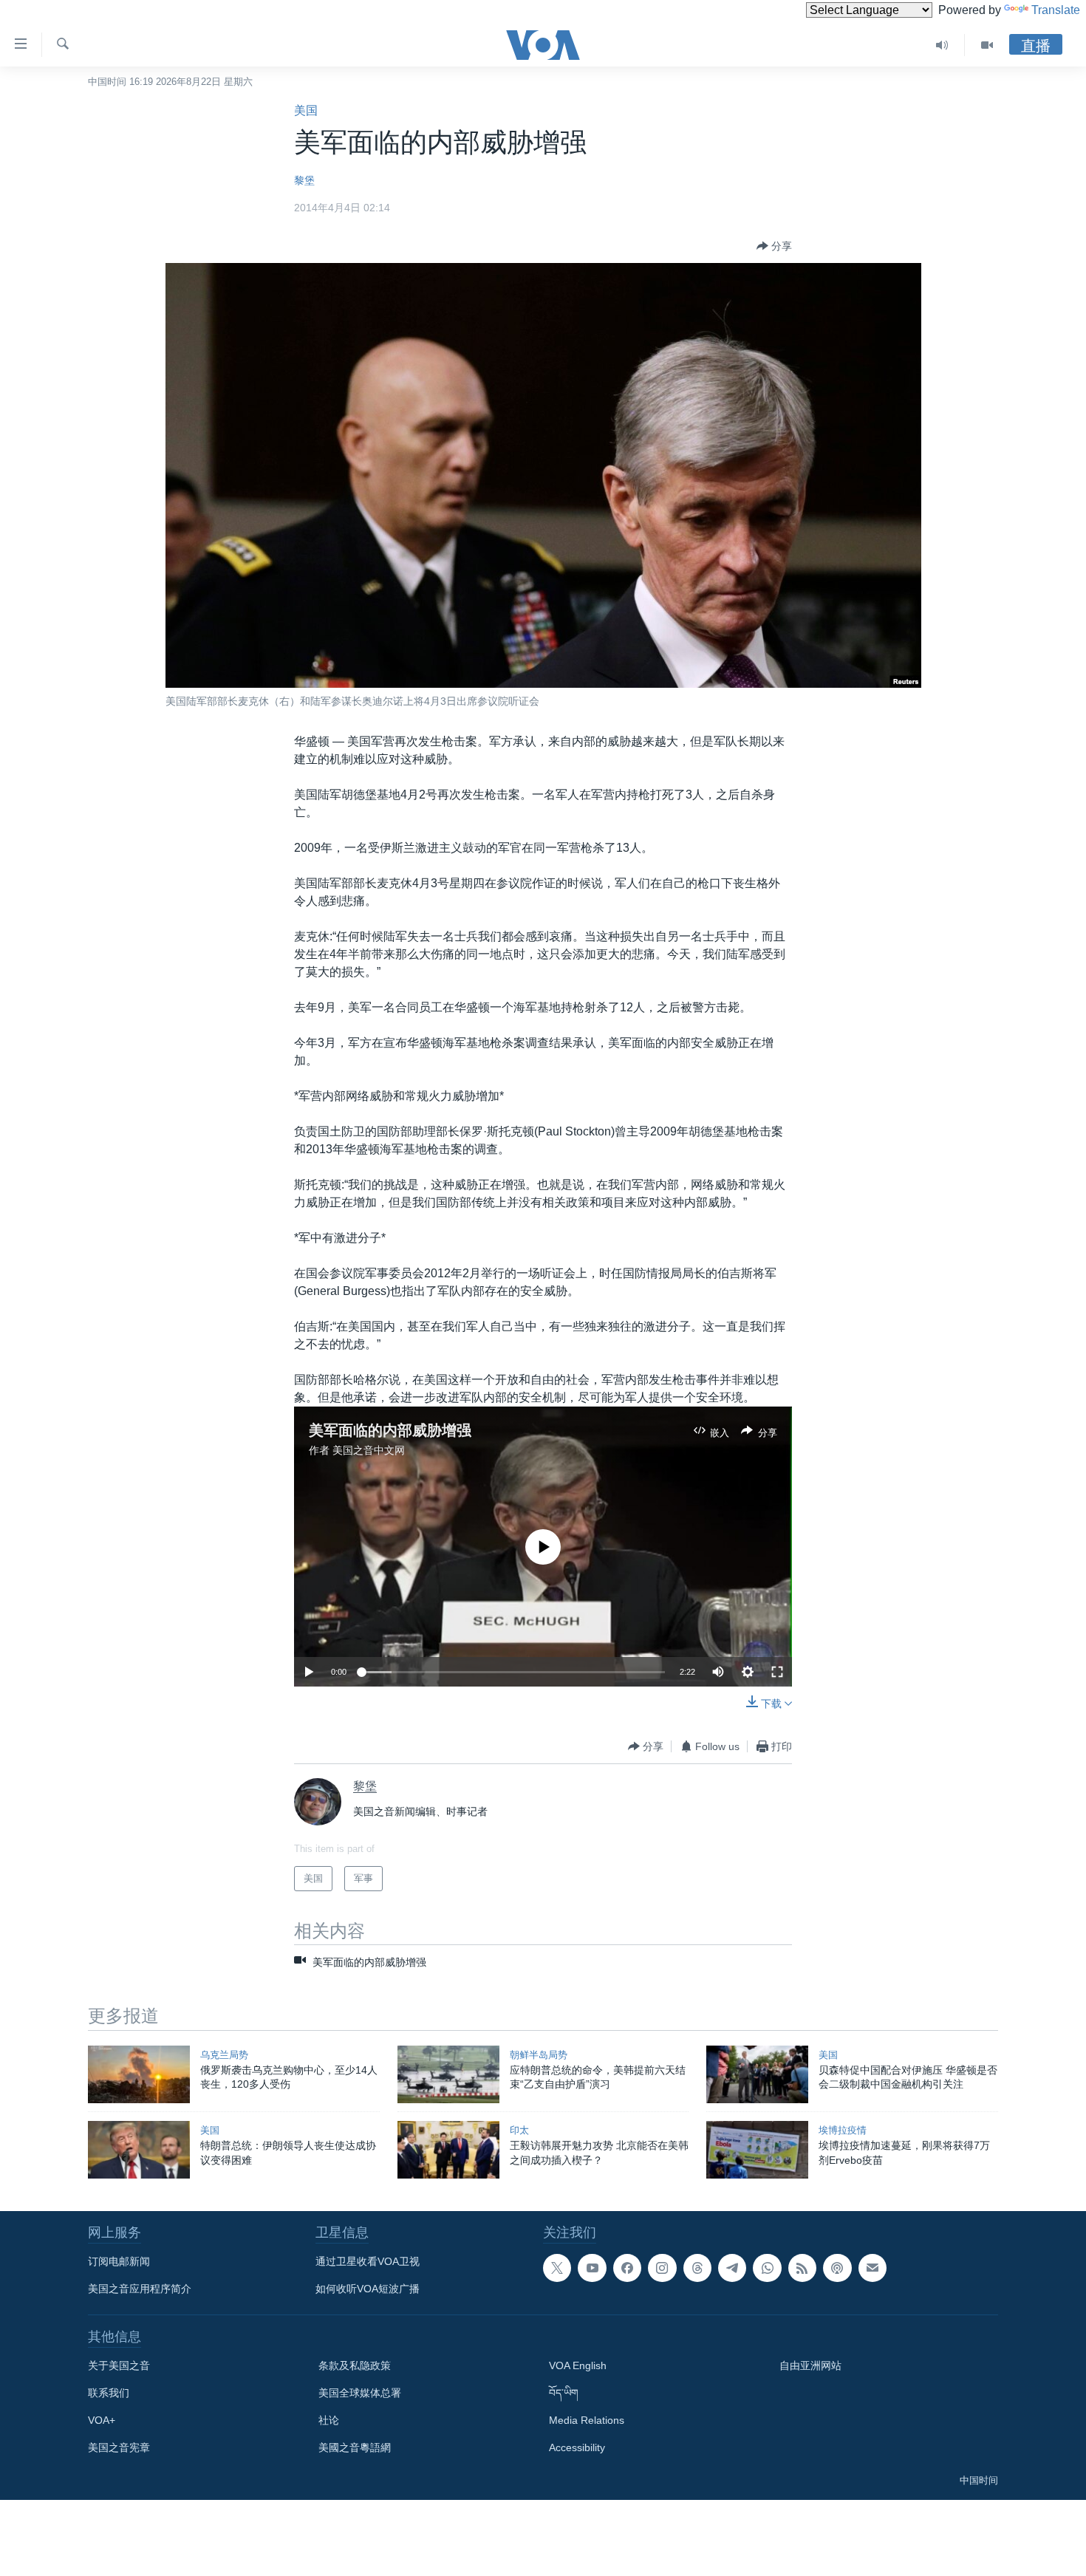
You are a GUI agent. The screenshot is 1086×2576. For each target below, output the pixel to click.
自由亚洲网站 (810, 2365)
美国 (306, 110)
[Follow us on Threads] (697, 2268)
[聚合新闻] (802, 2268)
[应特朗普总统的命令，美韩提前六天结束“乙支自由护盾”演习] (448, 2074)
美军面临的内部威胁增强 (390, 1430)
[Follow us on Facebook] (627, 2268)
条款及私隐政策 (355, 2365)
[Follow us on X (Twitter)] (557, 2268)
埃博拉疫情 (843, 2130)
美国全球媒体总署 (360, 2393)
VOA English (578, 2365)
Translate (1056, 10)
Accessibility (577, 2447)
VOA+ (102, 2420)
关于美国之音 (119, 2365)
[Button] (774, 246)
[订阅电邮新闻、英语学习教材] (872, 2268)
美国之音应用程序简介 (140, 2289)
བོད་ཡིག (564, 2393)
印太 (519, 2130)
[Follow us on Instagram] (662, 2268)
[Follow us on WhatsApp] (767, 2268)
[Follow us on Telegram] (732, 2268)
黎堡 (304, 180)
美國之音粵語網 (355, 2447)
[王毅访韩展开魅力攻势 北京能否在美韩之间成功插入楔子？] (448, 2150)
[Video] (987, 45)
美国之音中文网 (369, 1450)
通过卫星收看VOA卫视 (368, 2261)
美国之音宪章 (119, 2447)
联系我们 (109, 2393)
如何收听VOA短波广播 (368, 2289)
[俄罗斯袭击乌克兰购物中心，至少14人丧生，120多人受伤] (139, 2074)
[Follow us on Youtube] (592, 2268)
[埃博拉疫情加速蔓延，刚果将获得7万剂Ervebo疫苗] (757, 2150)
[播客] (837, 2268)
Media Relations (587, 2420)
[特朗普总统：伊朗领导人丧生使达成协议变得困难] (139, 2150)
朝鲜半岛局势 (539, 2055)
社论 (329, 2420)
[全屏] (777, 1672)
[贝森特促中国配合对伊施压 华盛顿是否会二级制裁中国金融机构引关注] (757, 2074)
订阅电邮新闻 (119, 2261)
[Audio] (942, 45)
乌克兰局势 (224, 2055)
